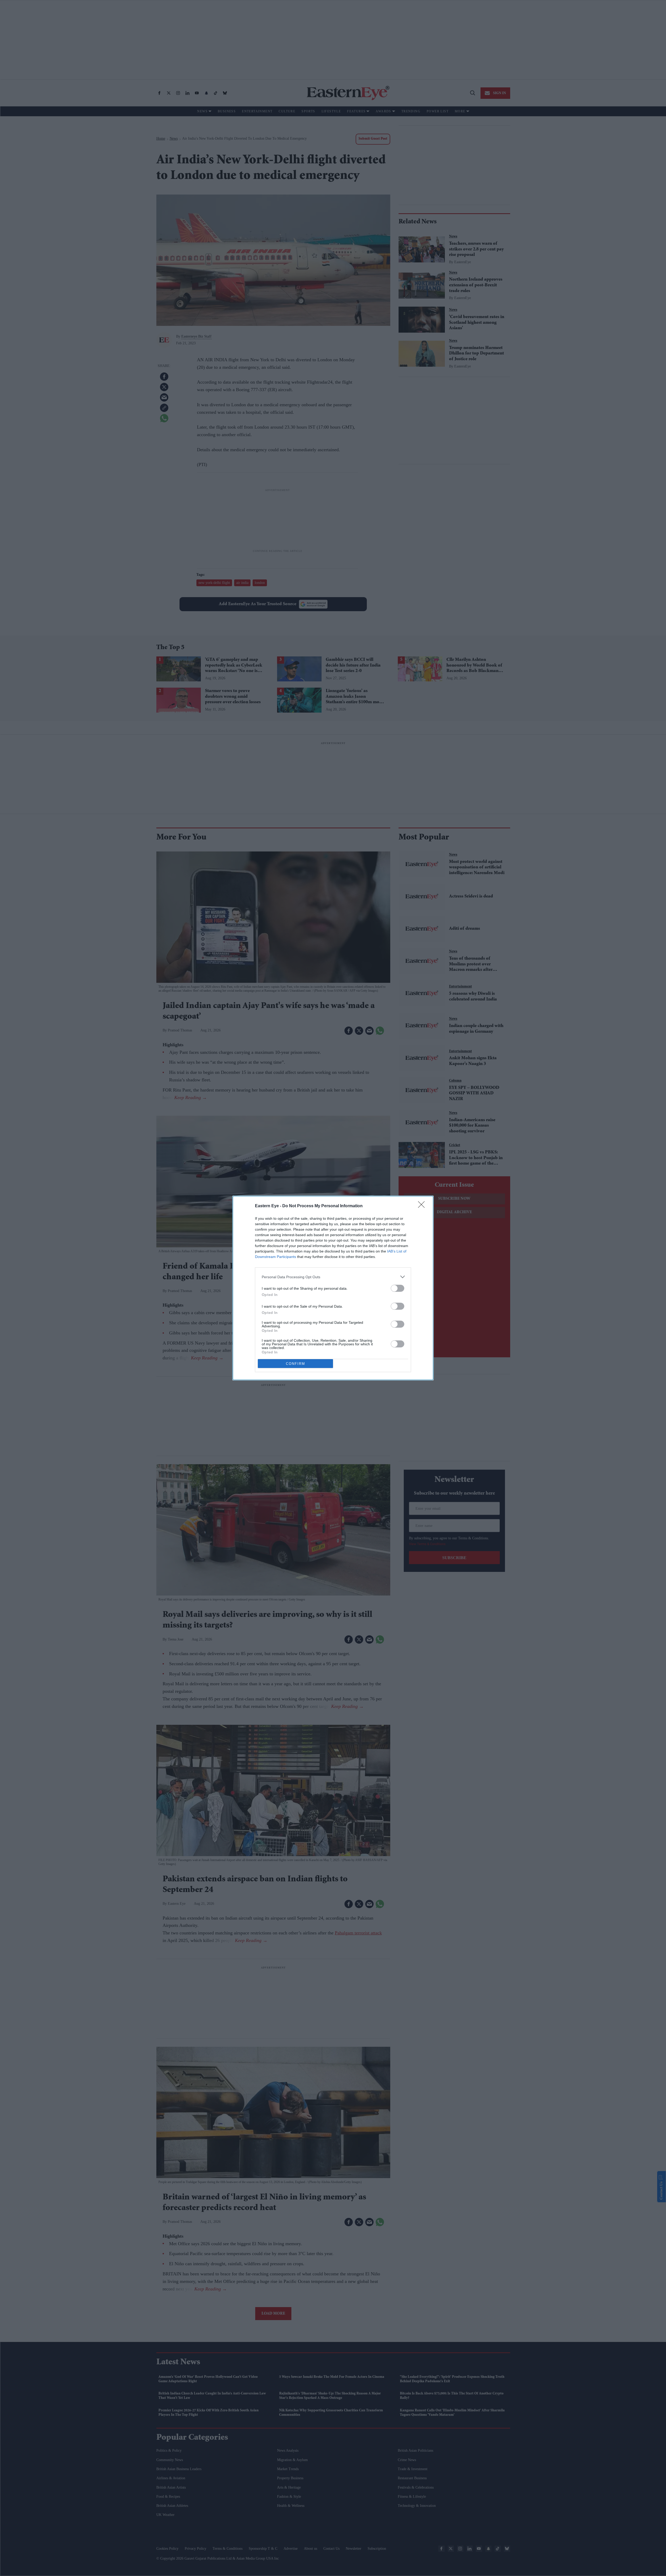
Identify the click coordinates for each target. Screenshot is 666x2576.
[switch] (398, 1288)
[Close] (423, 1206)
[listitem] (333, 1277)
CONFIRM (296, 1364)
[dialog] (333, 1288)
